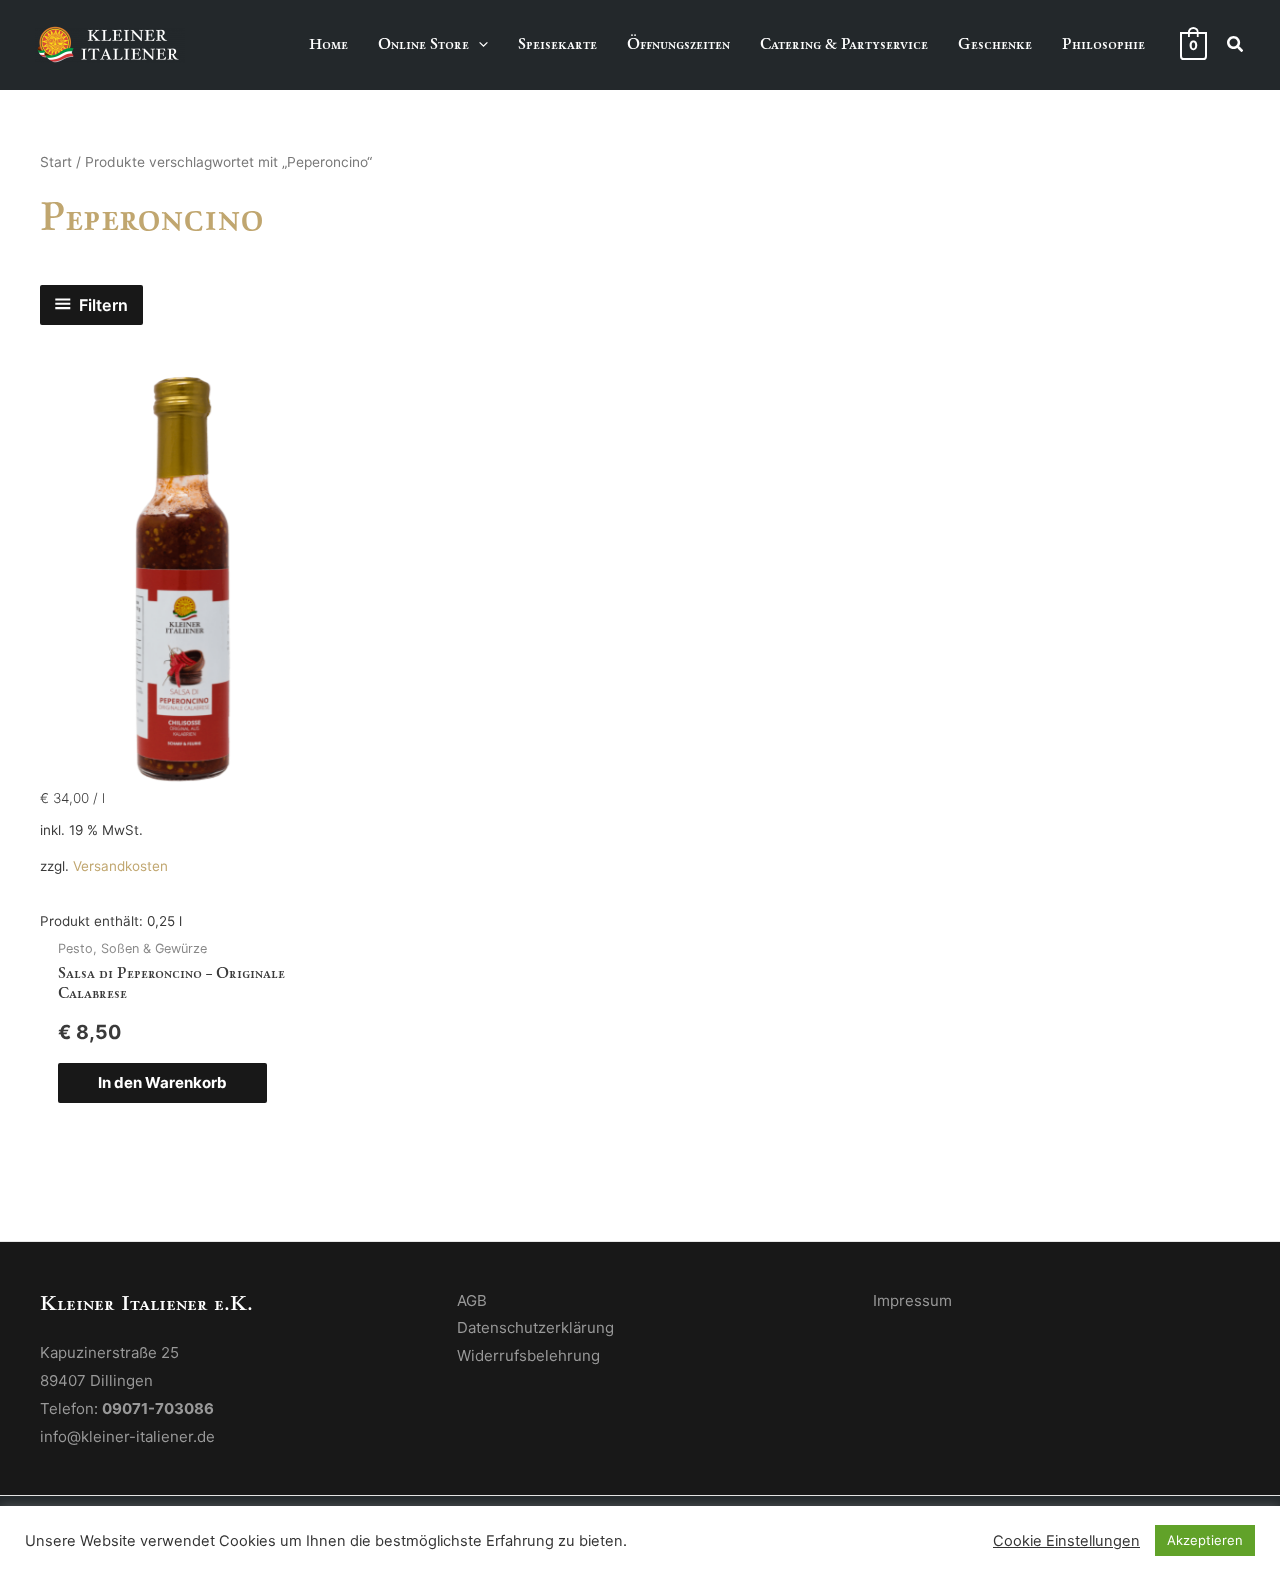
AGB (472, 1300)
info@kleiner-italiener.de (127, 1436)
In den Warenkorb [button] (162, 1082)
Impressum (912, 1300)
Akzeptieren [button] (1205, 1540)
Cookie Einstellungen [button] (1066, 1541)
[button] (478, 44)
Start (56, 162)
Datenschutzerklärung (535, 1327)
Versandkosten (120, 866)
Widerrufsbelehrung (528, 1355)
